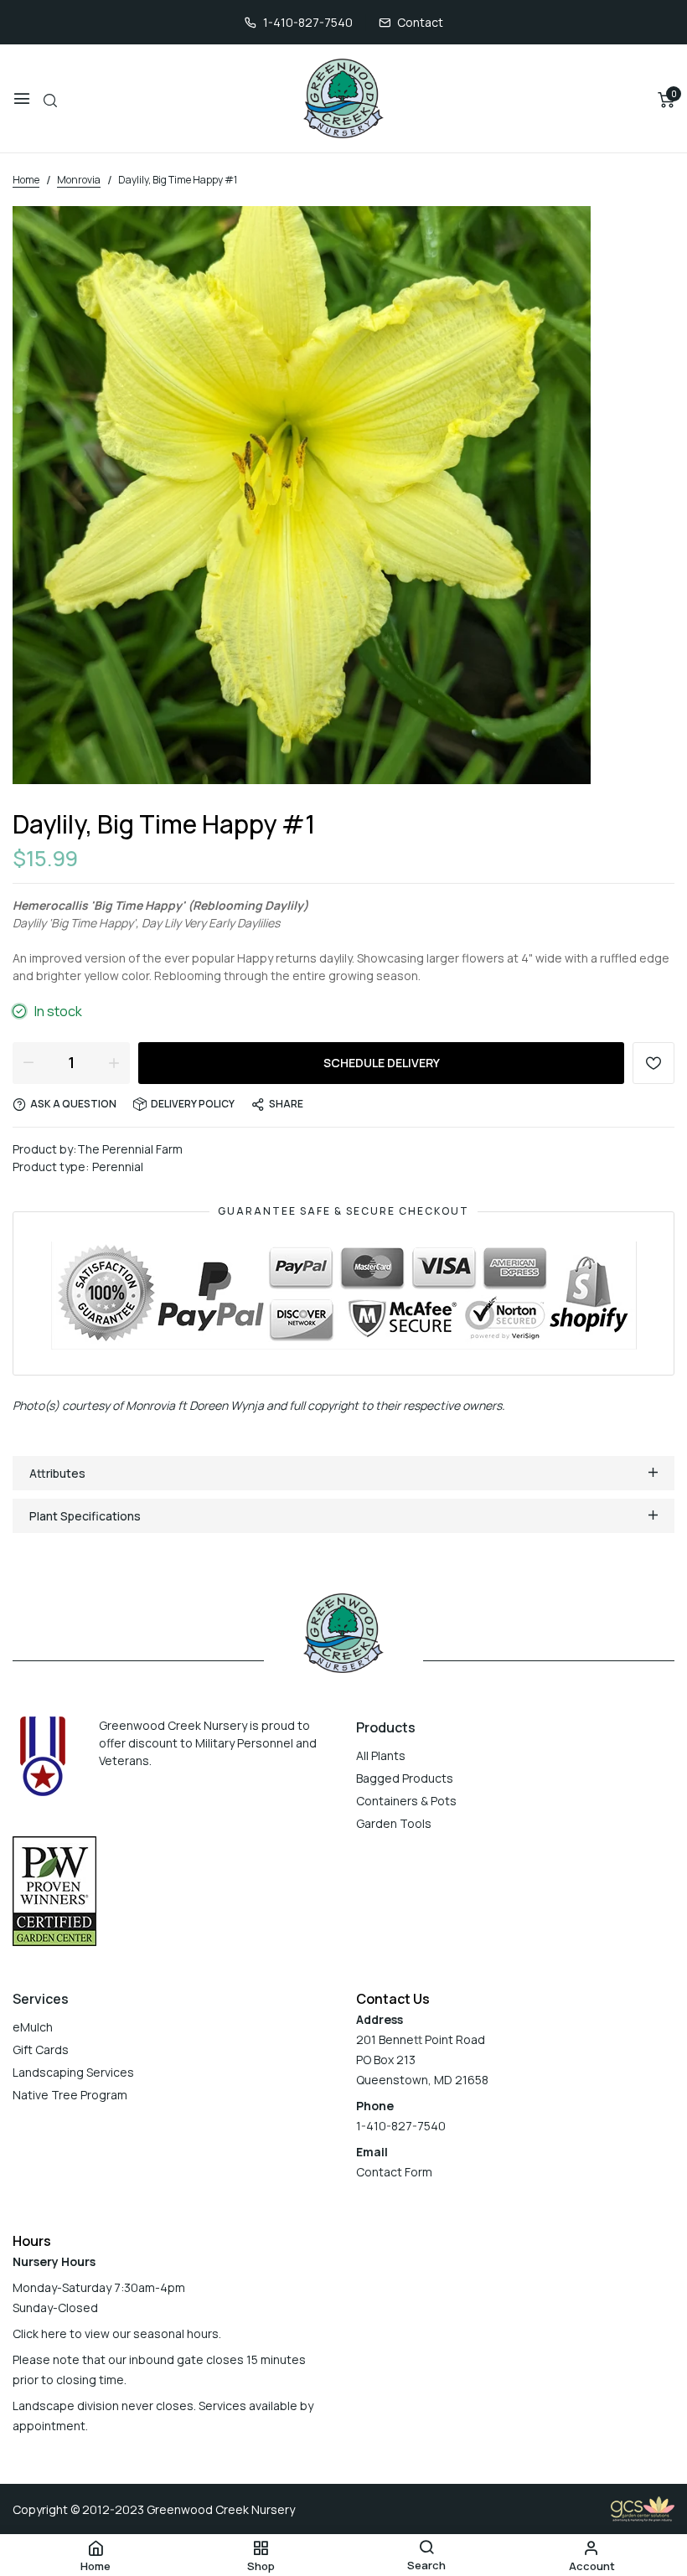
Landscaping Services (73, 2072)
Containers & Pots (406, 1801)
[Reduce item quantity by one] (28, 1062)
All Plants (381, 1755)
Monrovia (150, 1405)
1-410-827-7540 (308, 22)
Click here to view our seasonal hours (116, 2333)
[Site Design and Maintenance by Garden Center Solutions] (643, 2508)
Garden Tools (394, 1823)
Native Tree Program (70, 2095)
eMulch (33, 2027)
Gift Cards (41, 2049)
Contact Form (394, 2172)
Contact (420, 22)
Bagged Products (405, 1778)
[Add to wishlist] (653, 1063)
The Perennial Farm (130, 1149)
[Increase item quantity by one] (114, 1062)
